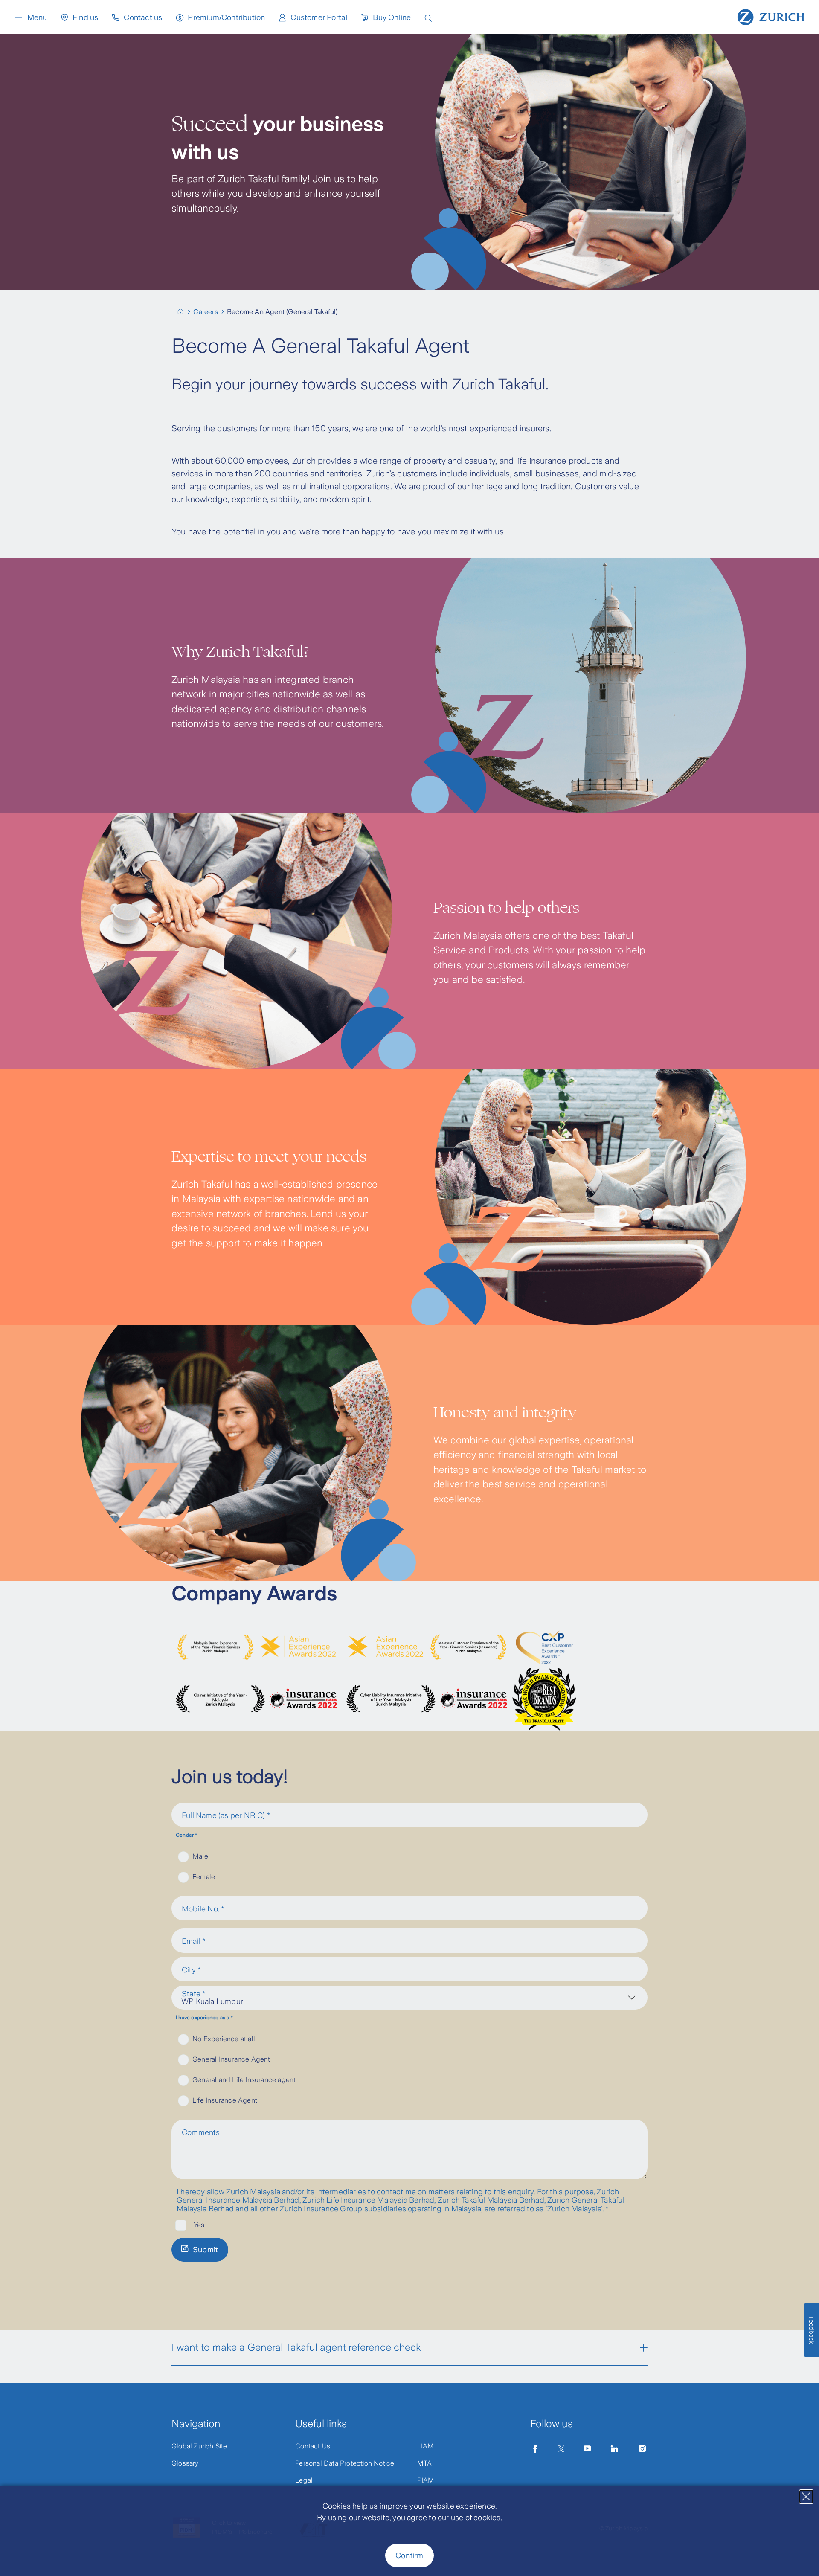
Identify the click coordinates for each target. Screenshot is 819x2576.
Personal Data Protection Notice (345, 2463)
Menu (37, 17)
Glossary (185, 2463)
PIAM (426, 2480)
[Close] (806, 2497)
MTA (425, 2463)
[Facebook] (535, 2449)
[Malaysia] (184, 312)
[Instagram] (642, 2449)
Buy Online (392, 17)
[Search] (428, 17)
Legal (304, 2480)
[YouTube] (587, 2449)
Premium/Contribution (226, 17)
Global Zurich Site (199, 2446)
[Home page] (771, 16)
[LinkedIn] (615, 2449)
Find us (85, 17)
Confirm (409, 2556)
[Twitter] (561, 2449)
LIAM (426, 2446)
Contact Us (313, 2446)
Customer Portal (319, 17)
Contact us (143, 17)
